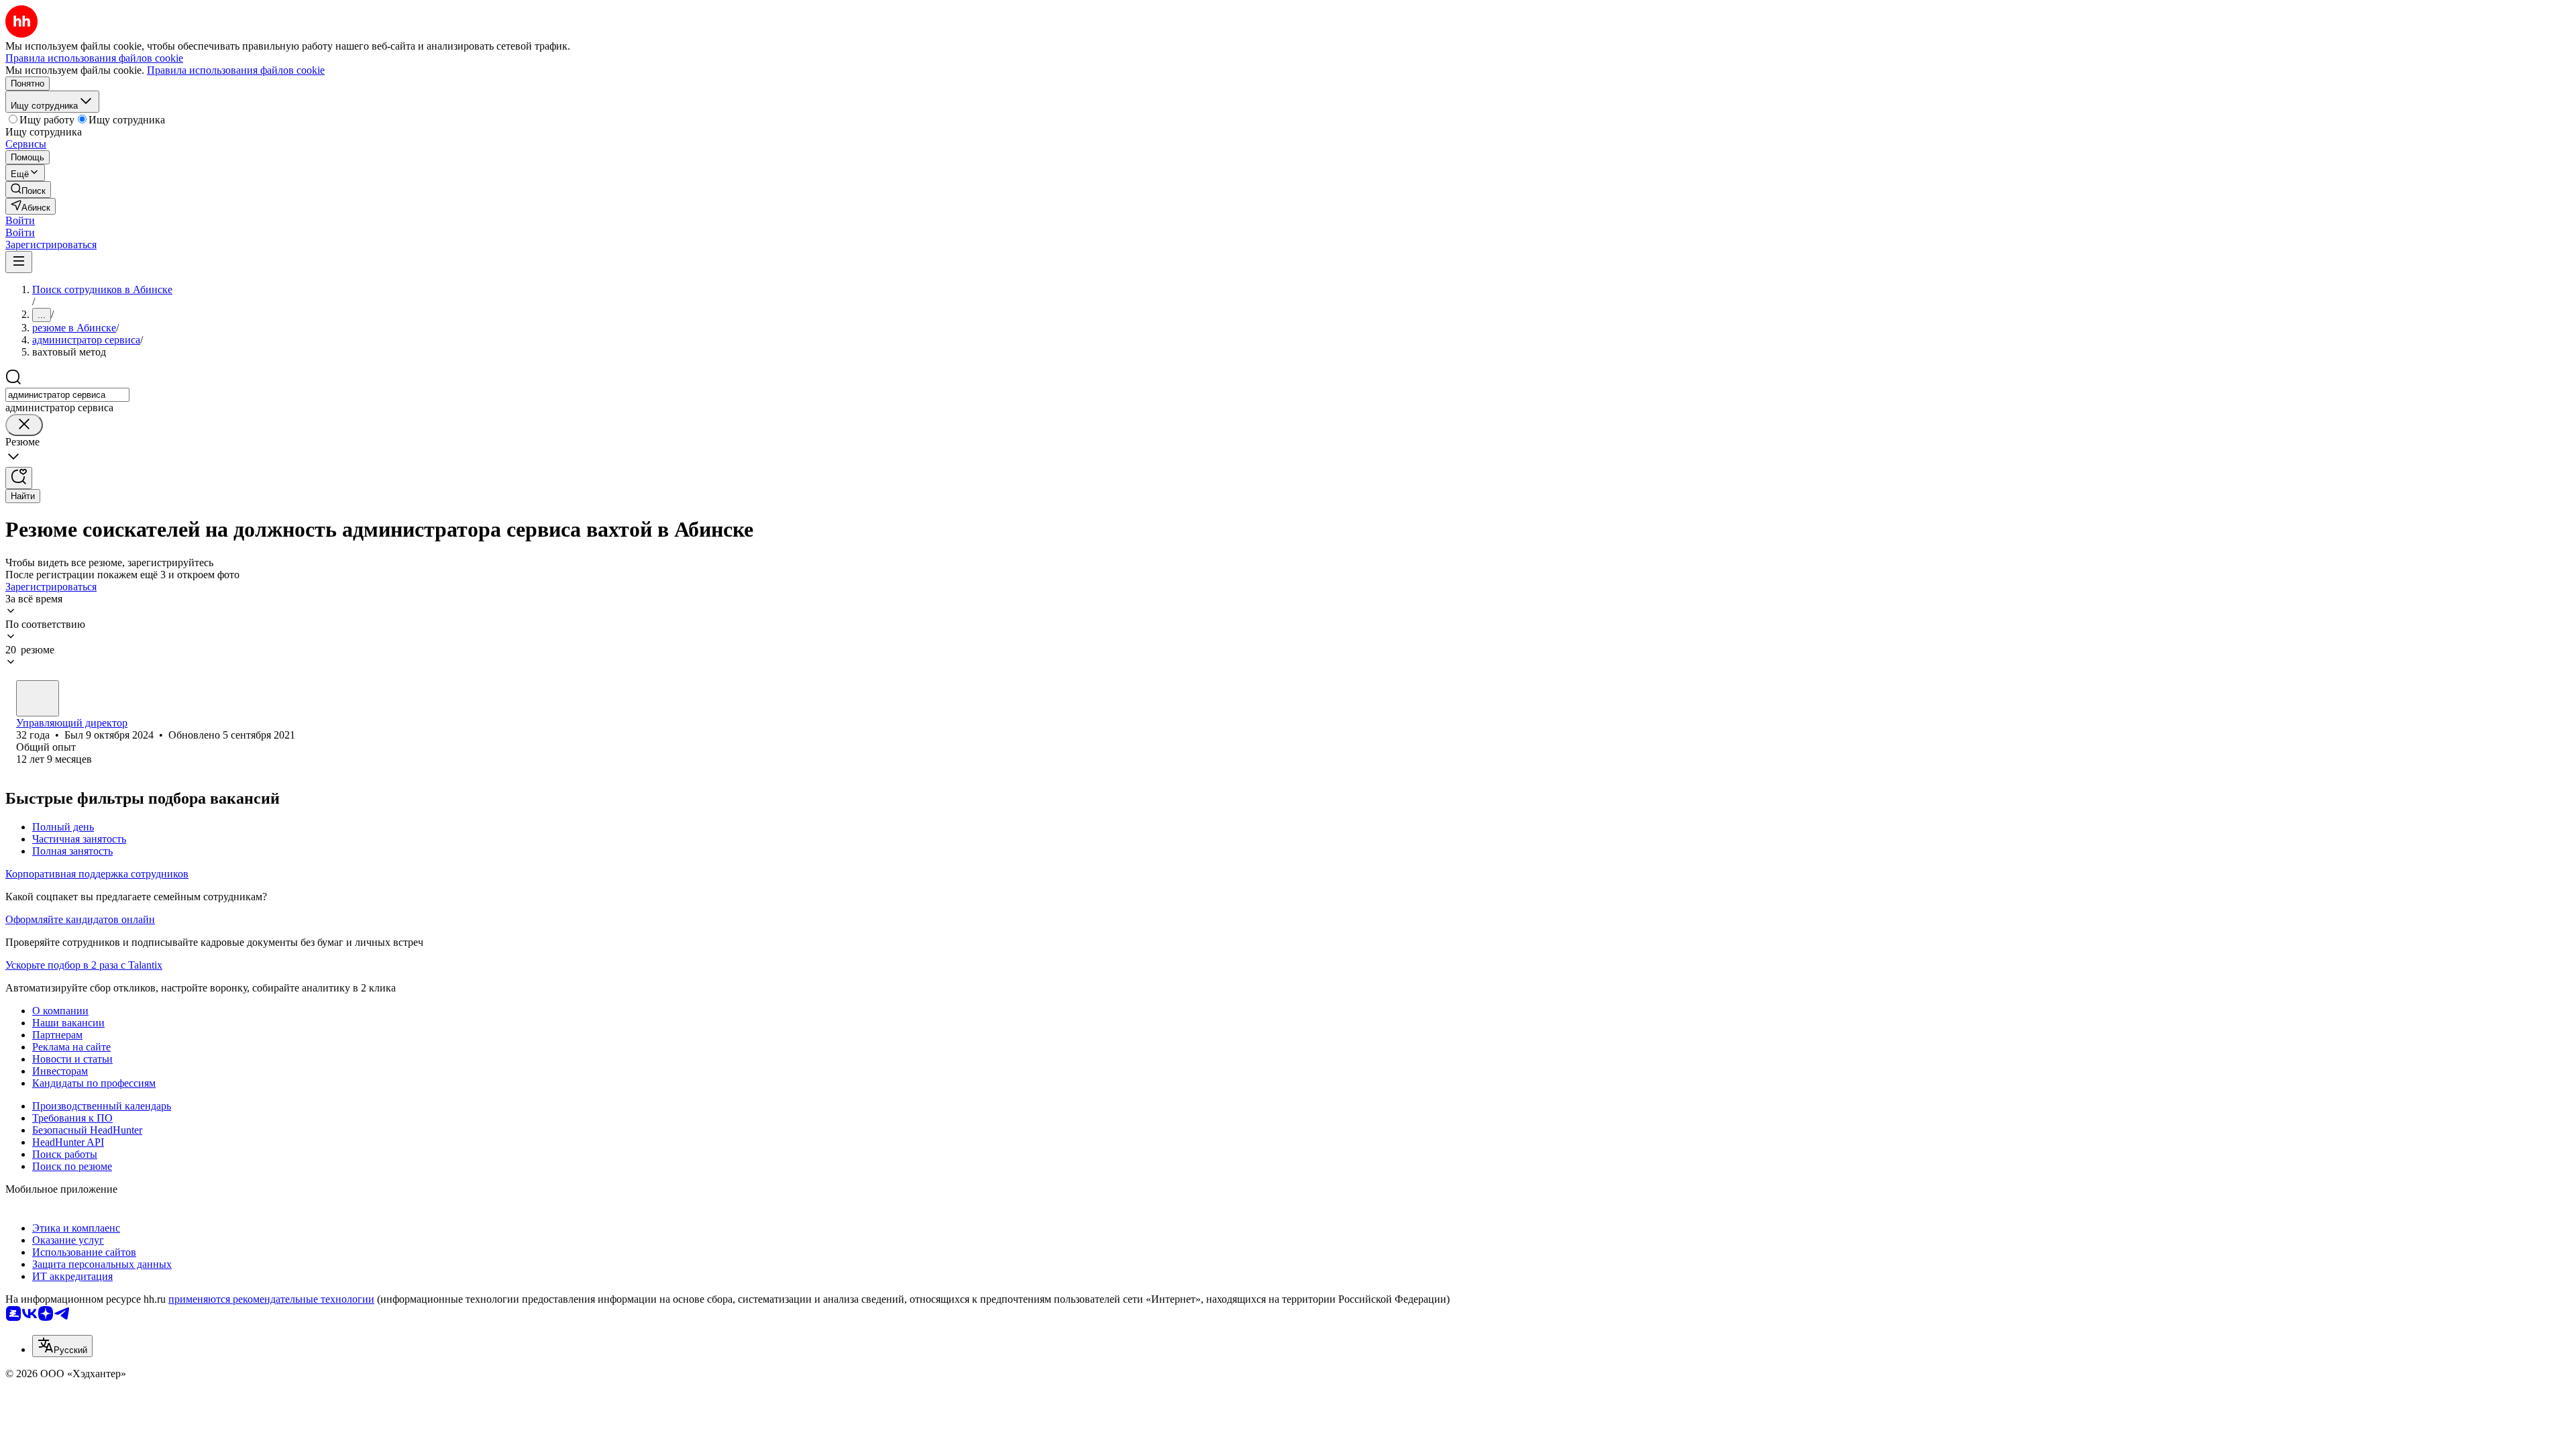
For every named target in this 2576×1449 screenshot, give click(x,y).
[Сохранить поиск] (19, 478)
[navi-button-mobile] (19, 262)
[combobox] (67, 395)
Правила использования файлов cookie (236, 70)
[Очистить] (24, 425)
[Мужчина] (38, 698)
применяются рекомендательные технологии (271, 1299)
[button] (20, 220)
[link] (28, 190)
